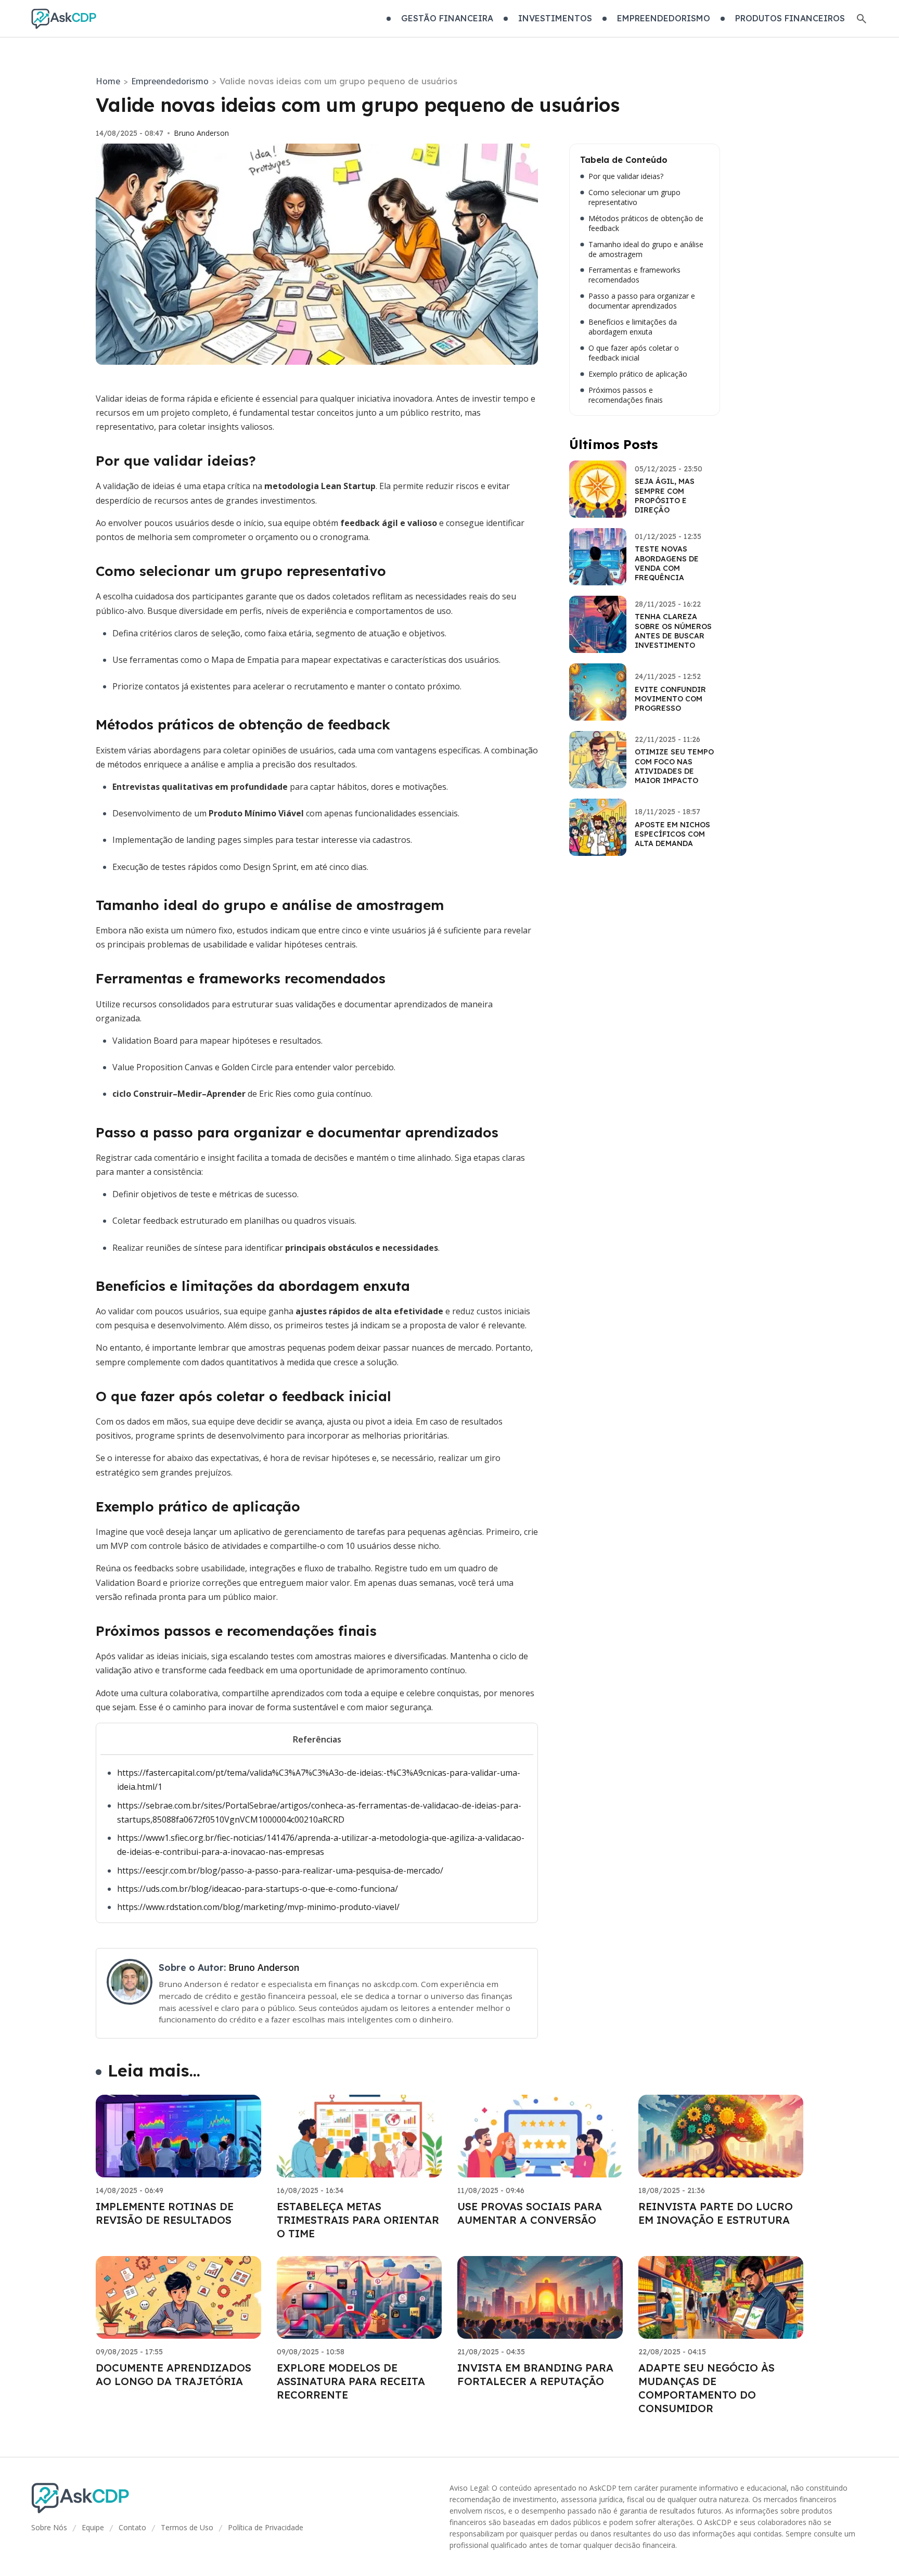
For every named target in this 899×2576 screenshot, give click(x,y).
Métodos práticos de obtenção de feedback (646, 223)
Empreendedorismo (170, 81)
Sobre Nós (49, 2527)
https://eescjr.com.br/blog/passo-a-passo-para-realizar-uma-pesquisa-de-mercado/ (280, 1870)
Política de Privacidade (266, 2527)
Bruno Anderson (201, 133)
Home (108, 81)
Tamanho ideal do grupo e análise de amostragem (646, 249)
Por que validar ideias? (626, 176)
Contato (132, 2527)
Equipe (93, 2527)
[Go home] (64, 19)
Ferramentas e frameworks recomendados (634, 275)
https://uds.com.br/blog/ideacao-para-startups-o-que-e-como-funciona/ (258, 1889)
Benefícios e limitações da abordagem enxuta (633, 327)
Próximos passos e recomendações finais (626, 395)
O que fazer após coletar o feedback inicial (634, 353)
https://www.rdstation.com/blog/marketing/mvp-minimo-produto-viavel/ (258, 1907)
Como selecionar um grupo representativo (634, 197)
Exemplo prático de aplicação (638, 374)
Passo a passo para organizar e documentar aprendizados (642, 301)
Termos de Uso (187, 2527)
